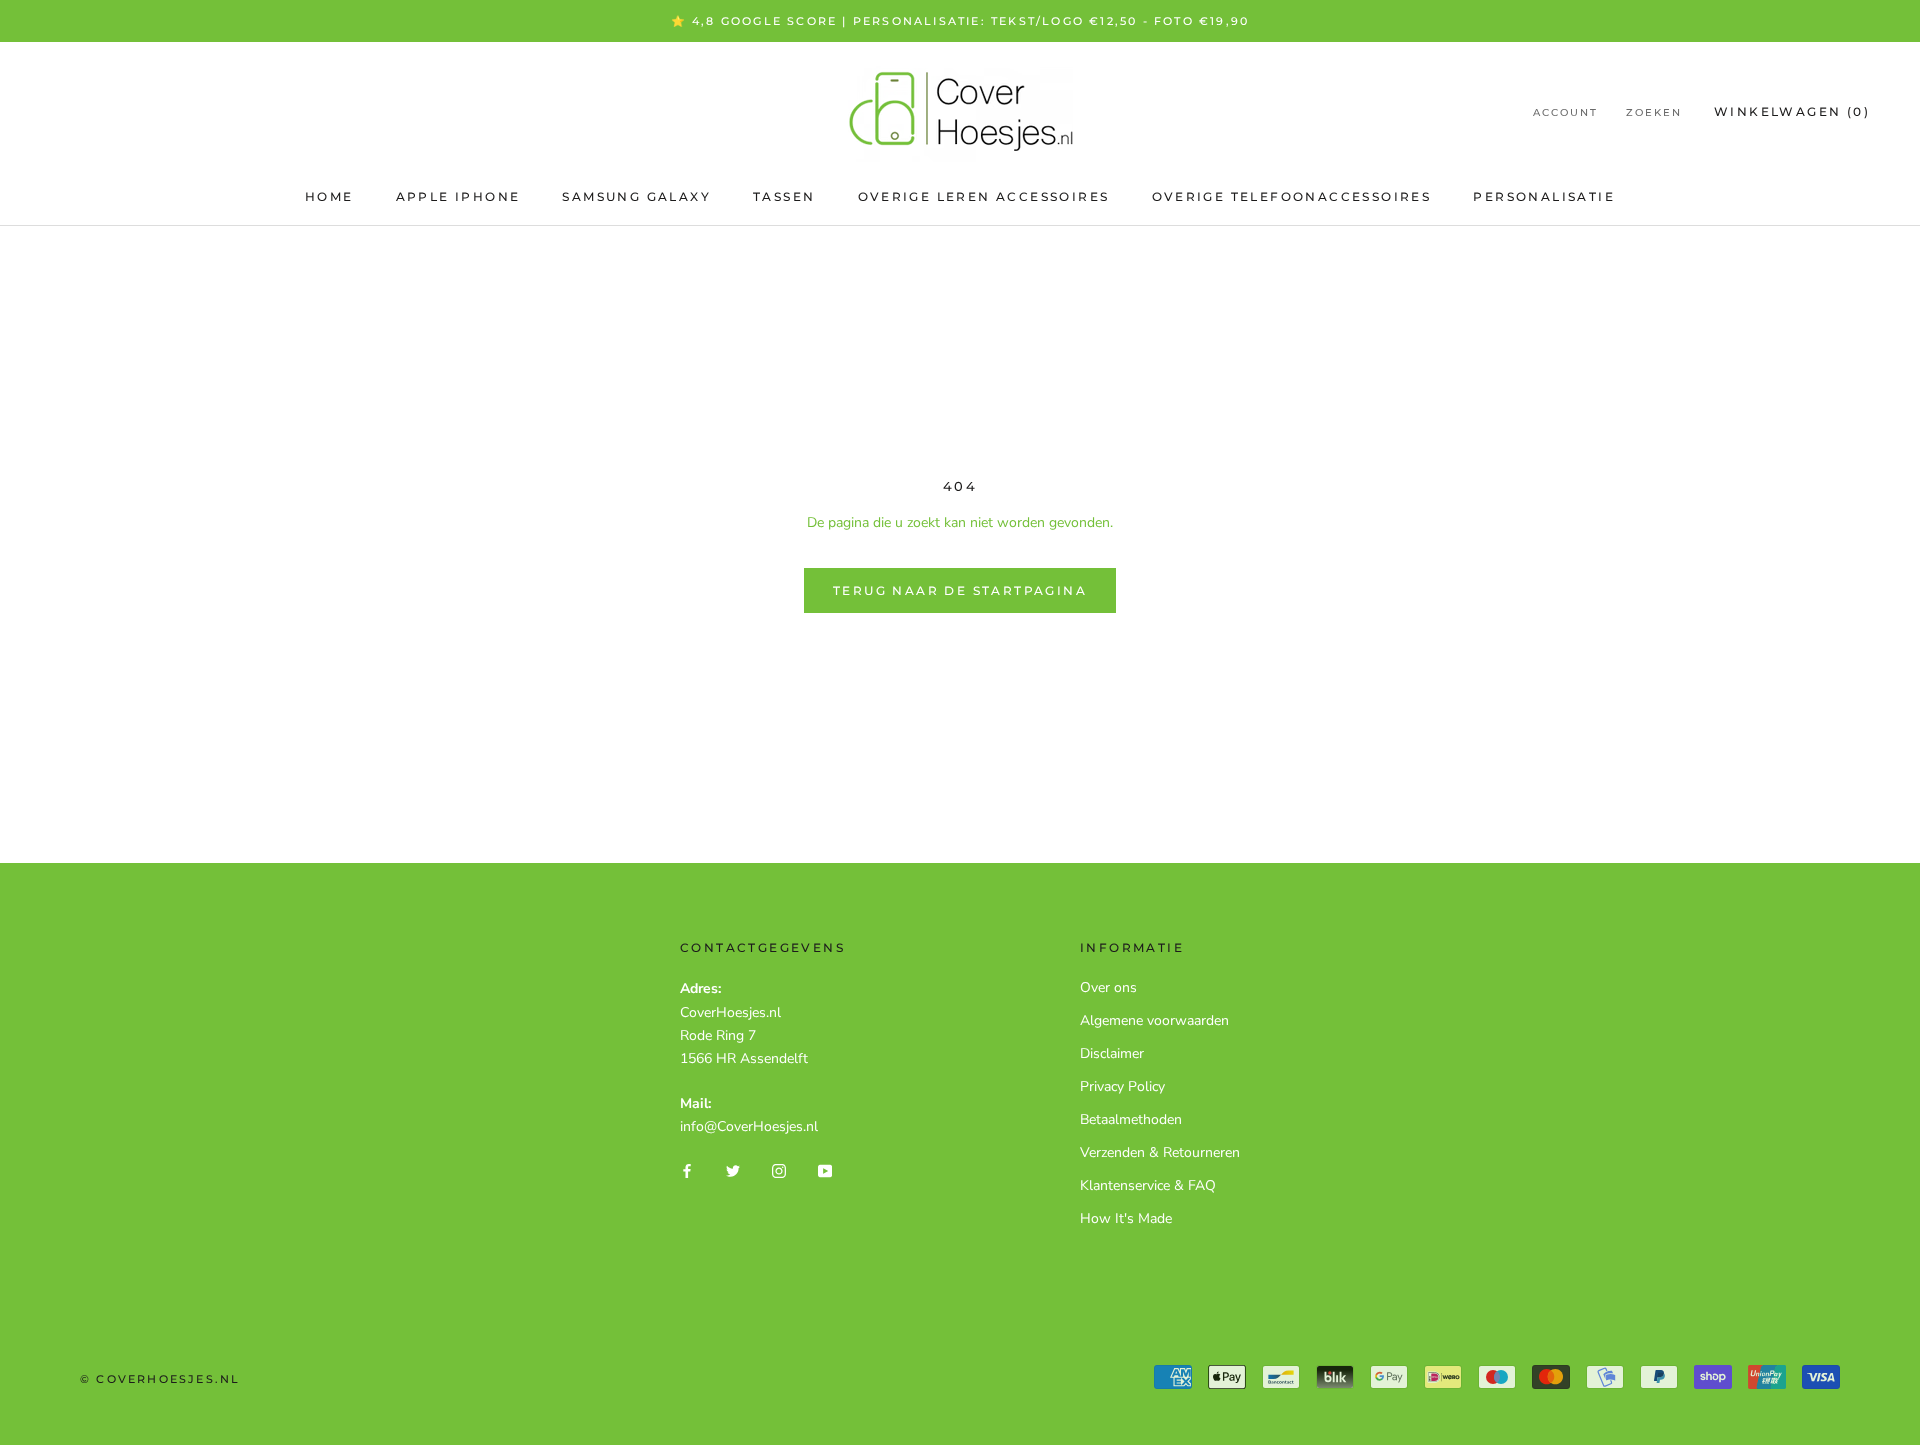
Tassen (784, 196)
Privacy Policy (1122, 1086)
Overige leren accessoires (984, 196)
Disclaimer (1112, 1053)
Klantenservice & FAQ (1148, 1185)
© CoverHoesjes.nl (160, 1379)
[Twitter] (733, 1169)
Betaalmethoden (1131, 1119)
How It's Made (1126, 1218)
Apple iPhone (458, 196)
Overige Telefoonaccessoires (1292, 196)
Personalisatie (1544, 196)
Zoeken (1654, 112)
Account (1565, 112)
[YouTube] (825, 1169)
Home (329, 196)
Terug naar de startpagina (960, 590)
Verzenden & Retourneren (1160, 1152)
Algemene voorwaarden (1154, 1020)
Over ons (1108, 987)
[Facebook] (687, 1169)
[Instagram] (779, 1169)
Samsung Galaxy (636, 196)
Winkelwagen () (1792, 111)
